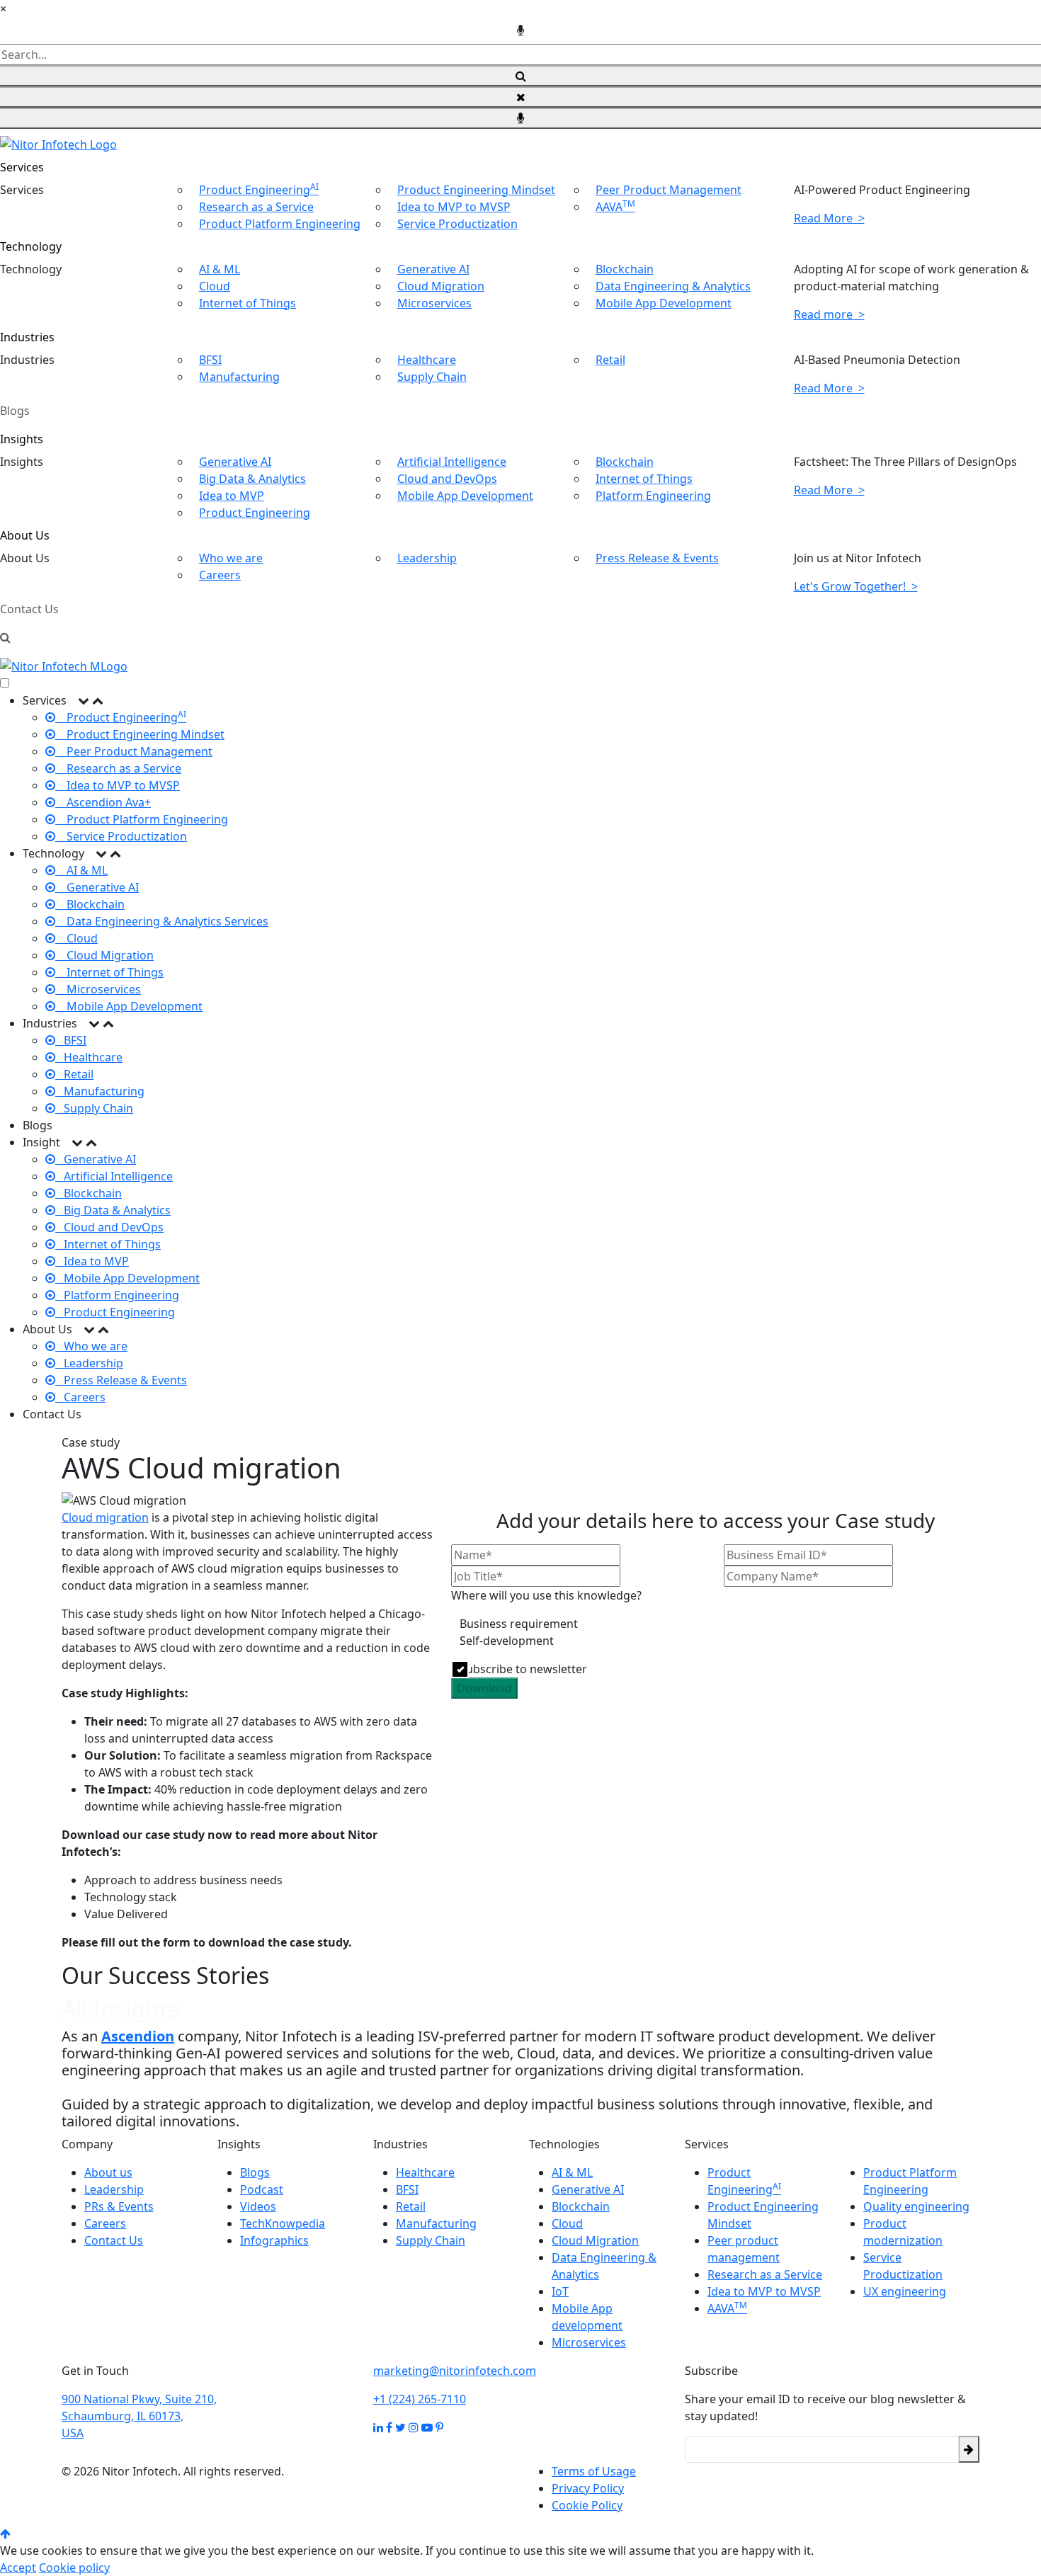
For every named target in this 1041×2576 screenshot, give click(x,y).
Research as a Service (256, 207)
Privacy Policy (588, 2488)
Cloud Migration (441, 286)
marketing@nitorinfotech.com (455, 2371)
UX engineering (905, 2291)
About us (108, 2172)
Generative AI (433, 269)
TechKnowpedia (283, 2223)
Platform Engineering (653, 496)
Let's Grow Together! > (856, 586)
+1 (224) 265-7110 (420, 2399)
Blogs (15, 411)
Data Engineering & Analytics (673, 286)
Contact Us (29, 609)
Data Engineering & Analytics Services (162, 921)
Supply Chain (432, 377)
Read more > (829, 314)
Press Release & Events (657, 558)
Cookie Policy (587, 2505)
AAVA (615, 207)
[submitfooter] (969, 2449)
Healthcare (427, 360)
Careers (220, 575)
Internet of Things (248, 303)
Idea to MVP (232, 496)
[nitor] (64, 666)
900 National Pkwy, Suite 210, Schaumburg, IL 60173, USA (139, 2416)
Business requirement (519, 1624)
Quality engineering (916, 2206)
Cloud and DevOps (447, 479)
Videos (258, 2206)
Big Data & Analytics (252, 479)
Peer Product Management (669, 190)
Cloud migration (105, 1517)
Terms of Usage (594, 2471)
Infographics (274, 2240)
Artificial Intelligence (452, 462)
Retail (610, 360)
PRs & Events (119, 2206)
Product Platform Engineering (280, 224)
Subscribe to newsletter (523, 1669)
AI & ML (220, 269)
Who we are (231, 558)
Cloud (215, 286)
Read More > (829, 218)
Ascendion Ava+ (103, 802)
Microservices (434, 303)
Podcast (262, 2189)
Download (484, 1688)
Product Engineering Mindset (476, 190)
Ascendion (138, 2036)
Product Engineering (259, 190)
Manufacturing (239, 377)
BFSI (210, 360)
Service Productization (457, 224)
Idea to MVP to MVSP (454, 207)
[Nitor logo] (58, 143)
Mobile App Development (664, 303)
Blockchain (625, 269)
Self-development (507, 1641)
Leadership (427, 558)
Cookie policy (74, 2568)
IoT (560, 2291)
